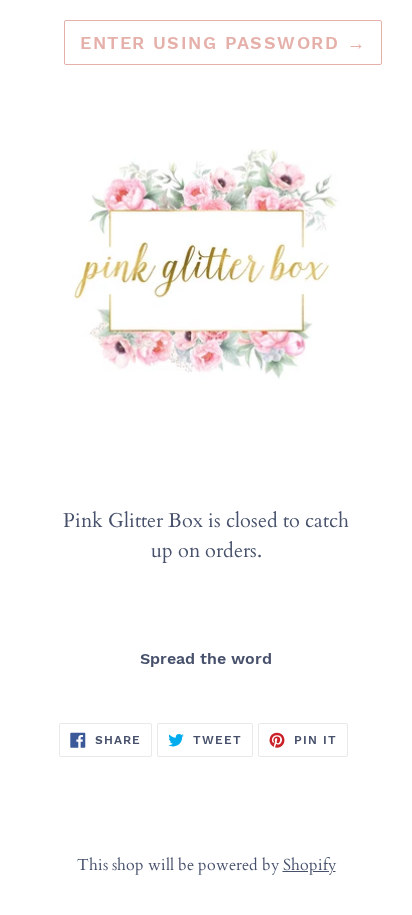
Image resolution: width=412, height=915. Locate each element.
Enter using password (223, 42)
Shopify (309, 865)
